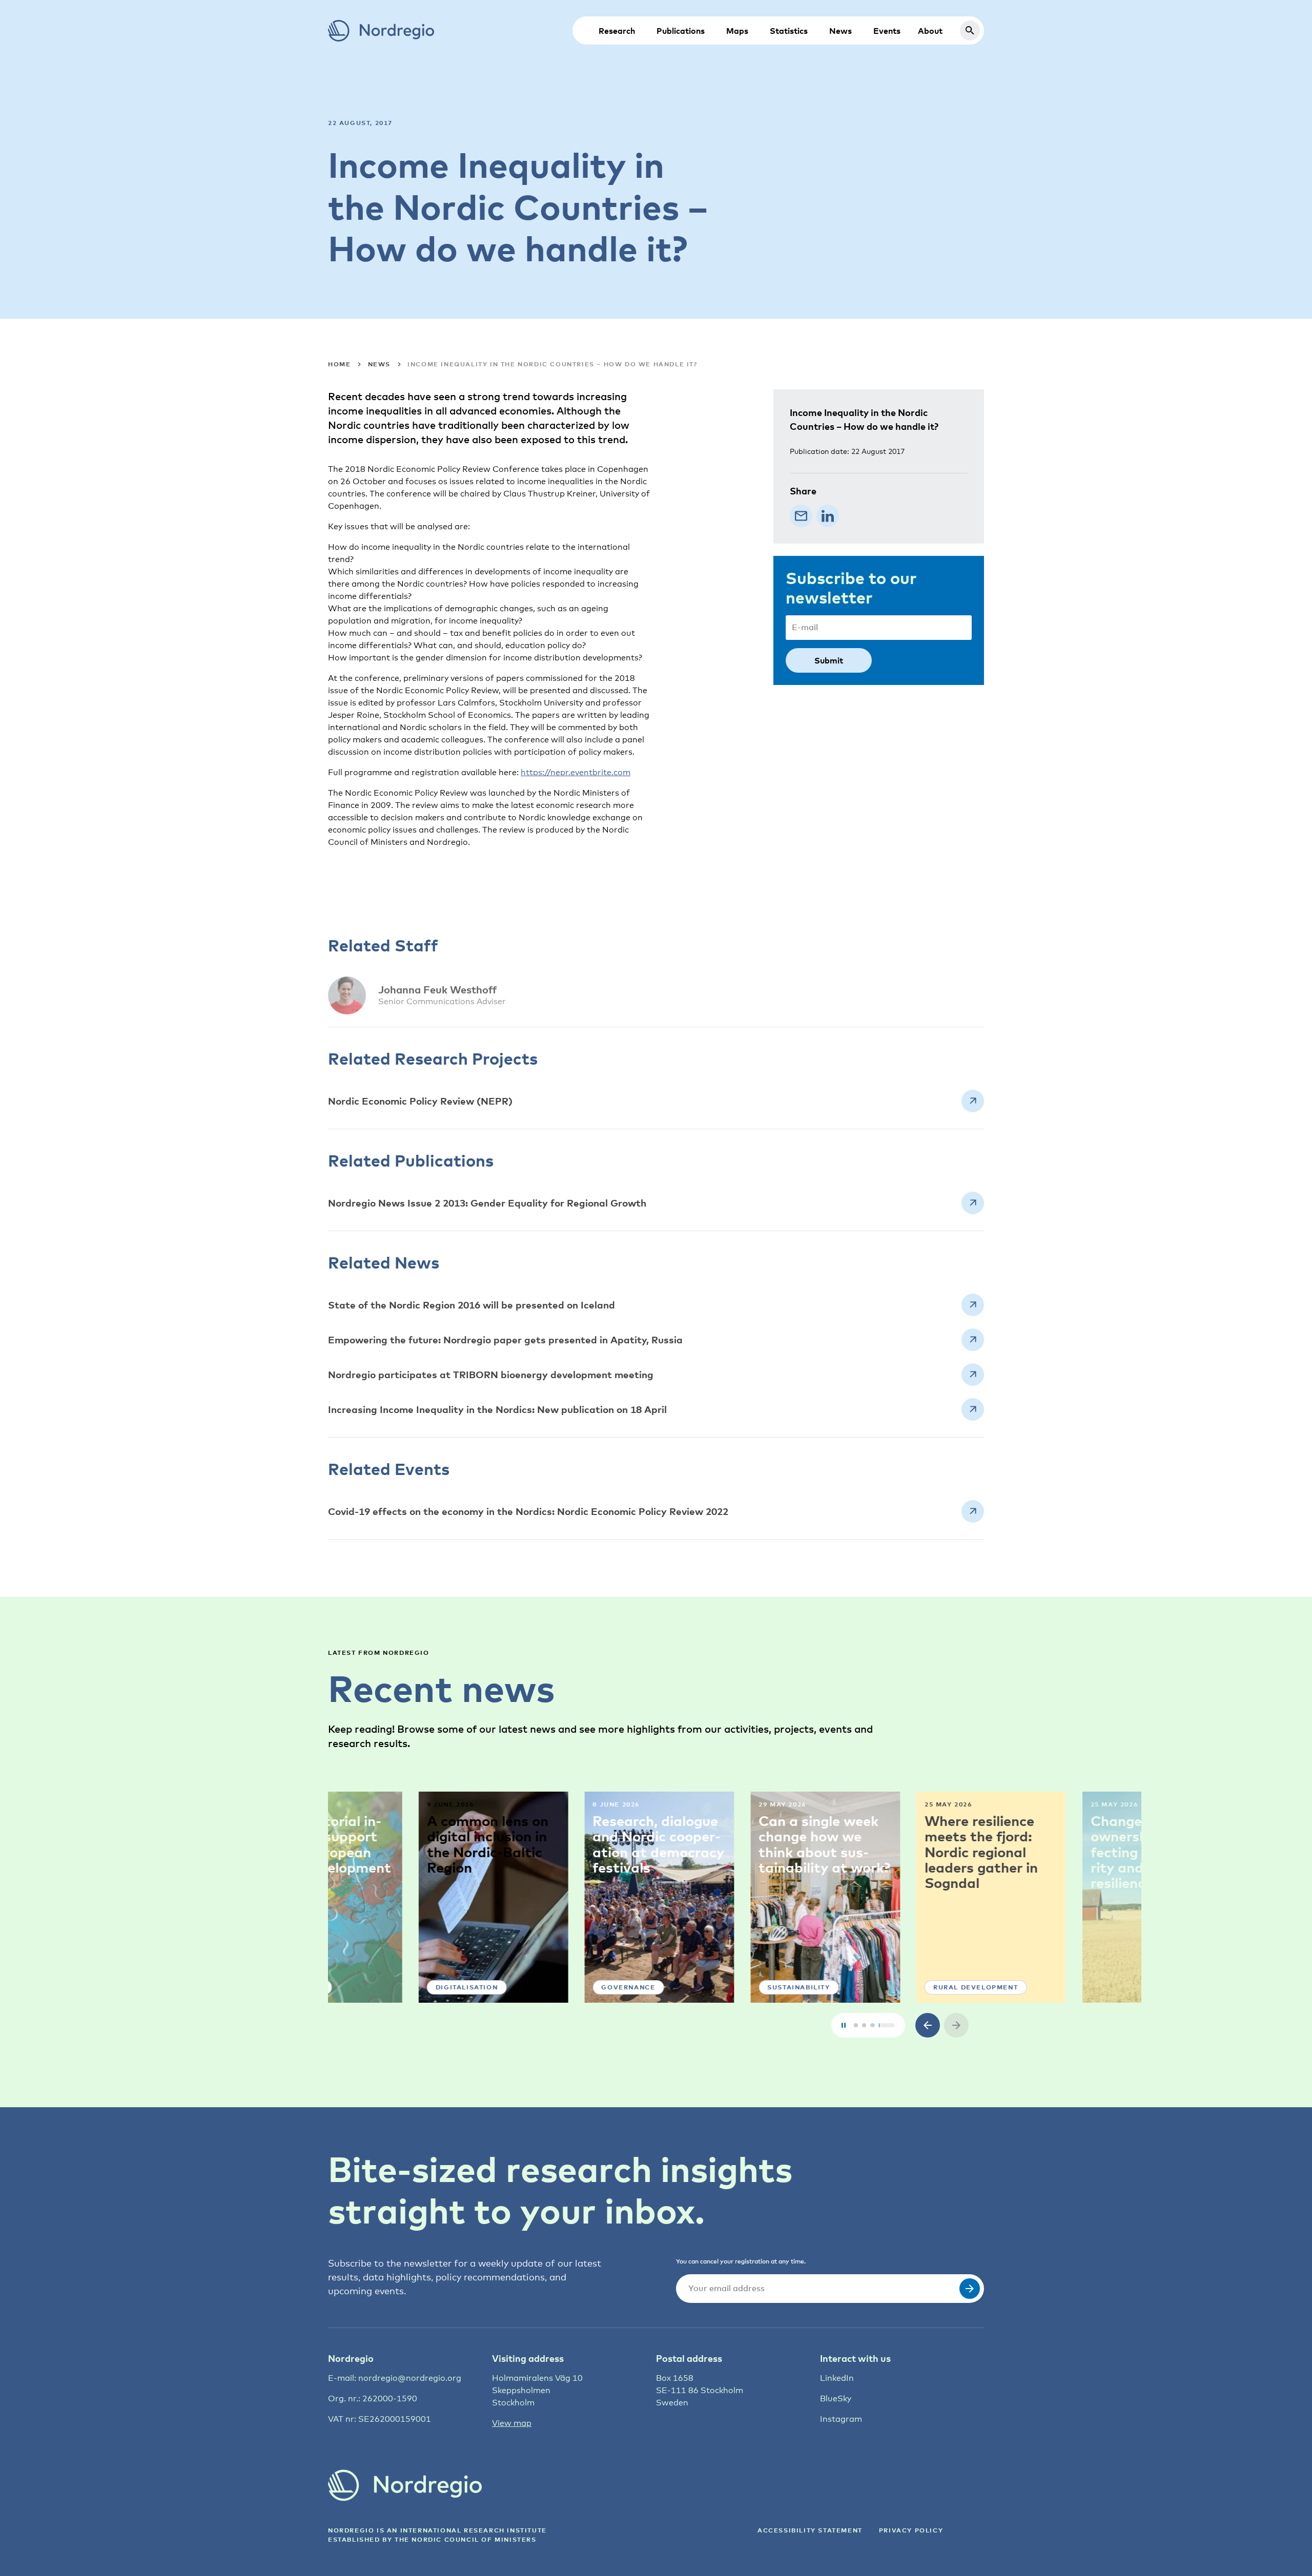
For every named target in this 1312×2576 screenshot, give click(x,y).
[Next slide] (956, 2025)
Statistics (789, 31)
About (930, 31)
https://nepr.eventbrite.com (576, 772)
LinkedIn (837, 2378)
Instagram (841, 2419)
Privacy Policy (911, 2530)
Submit (829, 660)
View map (512, 2423)
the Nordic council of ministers (466, 2539)
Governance (538, 1987)
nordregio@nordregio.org (410, 2378)
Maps (737, 31)
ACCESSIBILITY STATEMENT (810, 2530)
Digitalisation (376, 1987)
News (840, 31)
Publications (681, 31)
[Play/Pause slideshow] (844, 2025)
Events (887, 31)
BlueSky (836, 2398)
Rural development (885, 1987)
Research (617, 31)
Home (339, 364)
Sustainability (708, 1987)
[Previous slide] (928, 2025)
